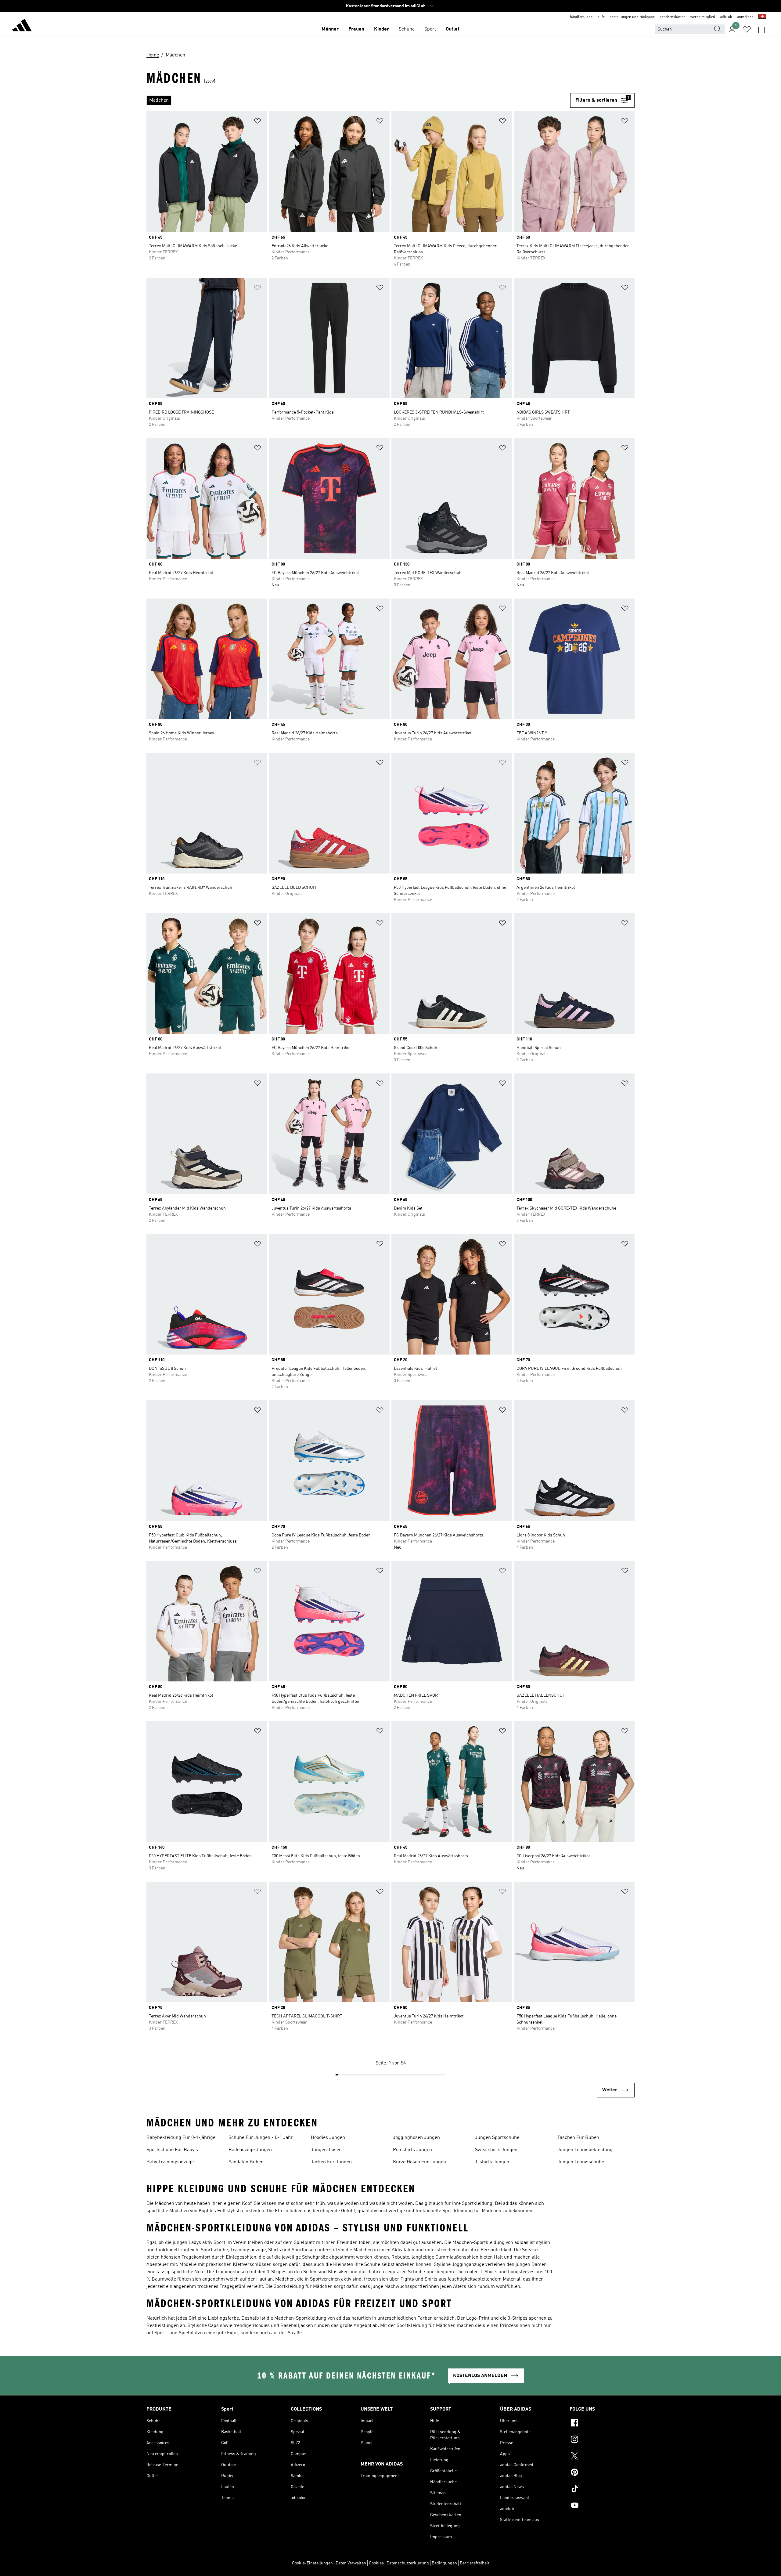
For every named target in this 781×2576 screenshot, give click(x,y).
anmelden (745, 17)
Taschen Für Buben (578, 2138)
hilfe (601, 17)
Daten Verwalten (351, 2563)
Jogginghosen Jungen (416, 2138)
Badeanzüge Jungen (250, 2150)
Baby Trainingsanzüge (170, 2162)
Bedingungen (444, 2563)
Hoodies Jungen (328, 2138)
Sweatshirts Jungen (496, 2150)
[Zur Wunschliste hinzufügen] (257, 122)
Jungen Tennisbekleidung (585, 2150)
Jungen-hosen (326, 2150)
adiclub (726, 17)
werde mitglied (703, 17)
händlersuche (581, 17)
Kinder (382, 29)
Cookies (376, 2563)
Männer (330, 29)
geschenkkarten (673, 17)
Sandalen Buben (246, 2162)
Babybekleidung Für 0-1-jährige (181, 2138)
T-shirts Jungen (492, 2162)
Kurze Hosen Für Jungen (419, 2162)
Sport (430, 29)
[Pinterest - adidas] (602, 2473)
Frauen (356, 29)
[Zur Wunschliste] (747, 29)
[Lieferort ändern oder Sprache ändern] (762, 17)
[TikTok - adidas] (602, 2490)
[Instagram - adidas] (602, 2440)
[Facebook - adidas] (602, 2424)
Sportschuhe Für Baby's (172, 2150)
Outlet (453, 29)
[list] (358, 100)
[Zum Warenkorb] (761, 29)
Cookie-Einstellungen (312, 2563)
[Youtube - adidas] (602, 2506)
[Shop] (22, 26)
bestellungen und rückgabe (632, 17)
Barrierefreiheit (475, 2563)
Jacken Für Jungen (331, 2162)
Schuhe (407, 29)
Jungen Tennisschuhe (581, 2162)
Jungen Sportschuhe (497, 2138)
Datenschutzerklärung (408, 2563)
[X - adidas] (602, 2457)
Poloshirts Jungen (412, 2150)
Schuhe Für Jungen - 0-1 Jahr (261, 2138)
